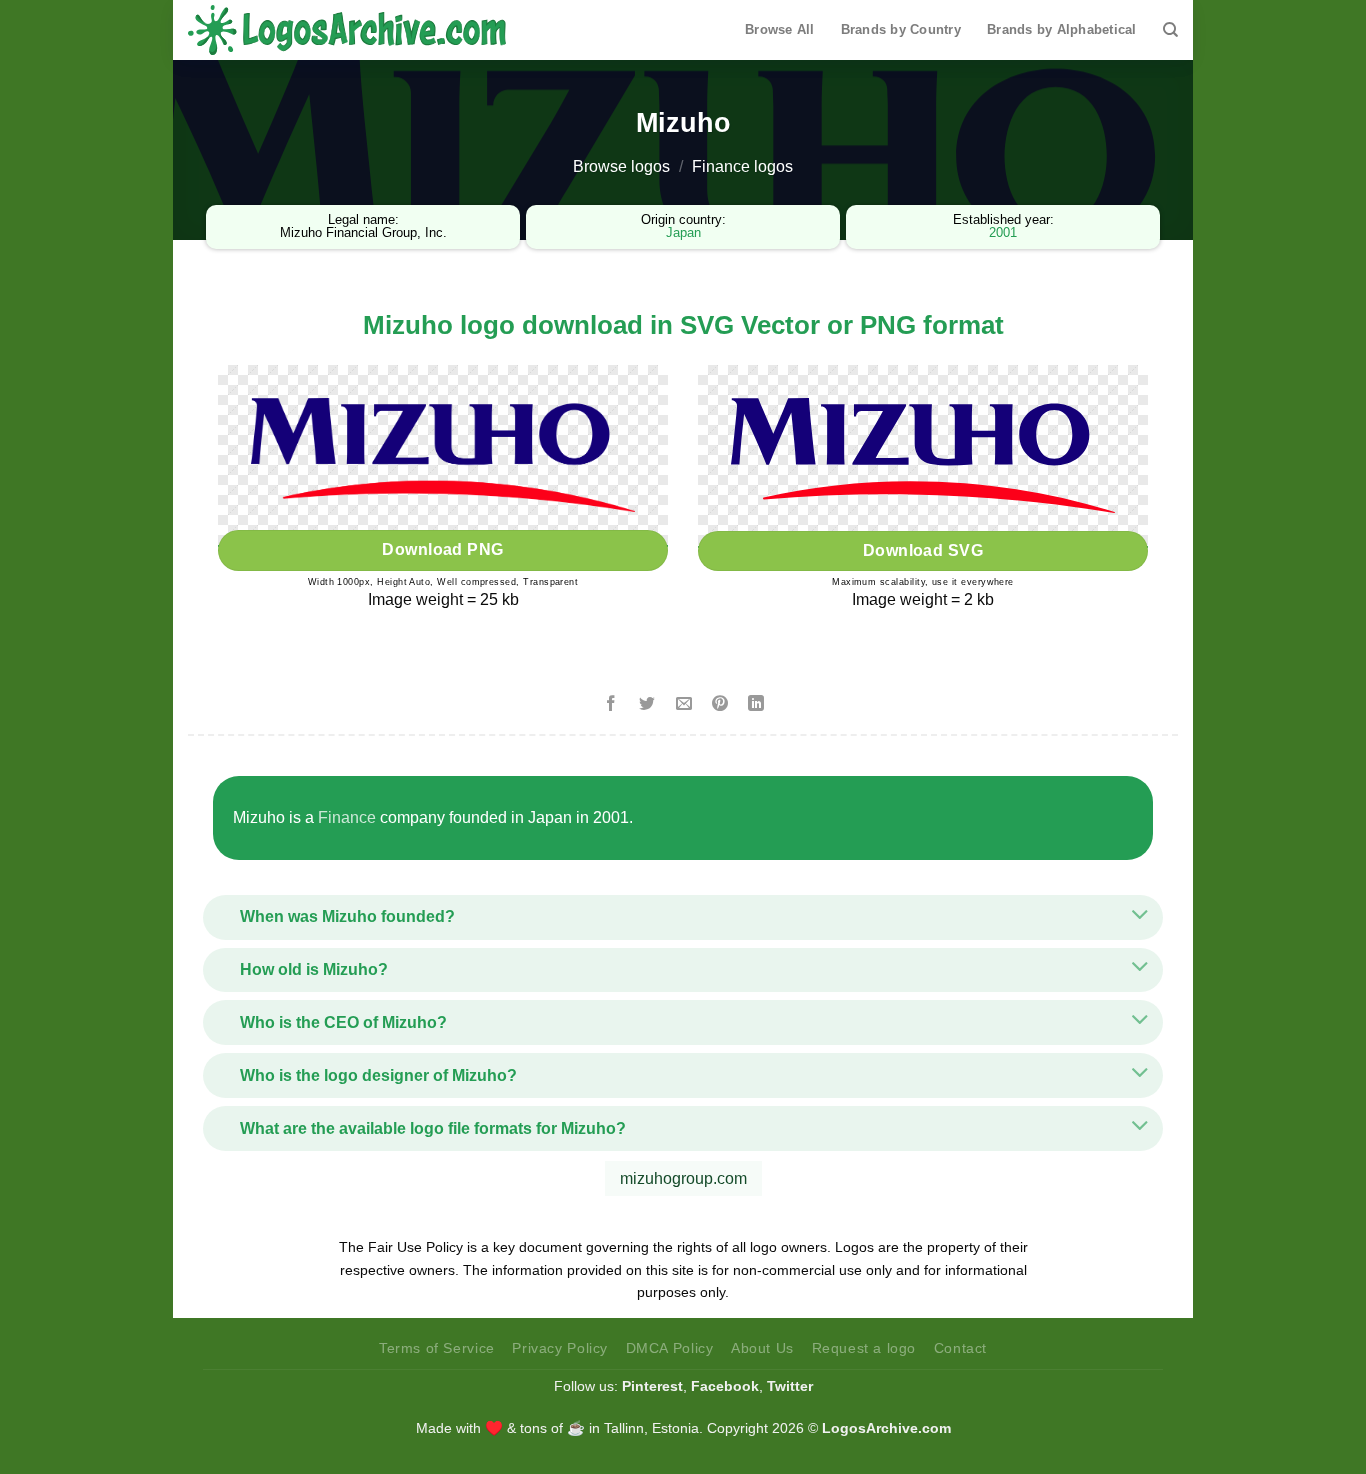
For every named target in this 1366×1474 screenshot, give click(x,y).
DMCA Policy (670, 1348)
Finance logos (742, 166)
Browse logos (621, 166)
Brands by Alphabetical (1062, 29)
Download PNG (443, 549)
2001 (1003, 232)
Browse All (780, 29)
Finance (347, 817)
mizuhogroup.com (683, 1178)
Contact (960, 1348)
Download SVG (923, 550)
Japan (683, 232)
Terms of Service (437, 1348)
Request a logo (864, 1348)
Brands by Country (901, 29)
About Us (762, 1348)
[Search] (1170, 30)
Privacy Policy (560, 1348)
